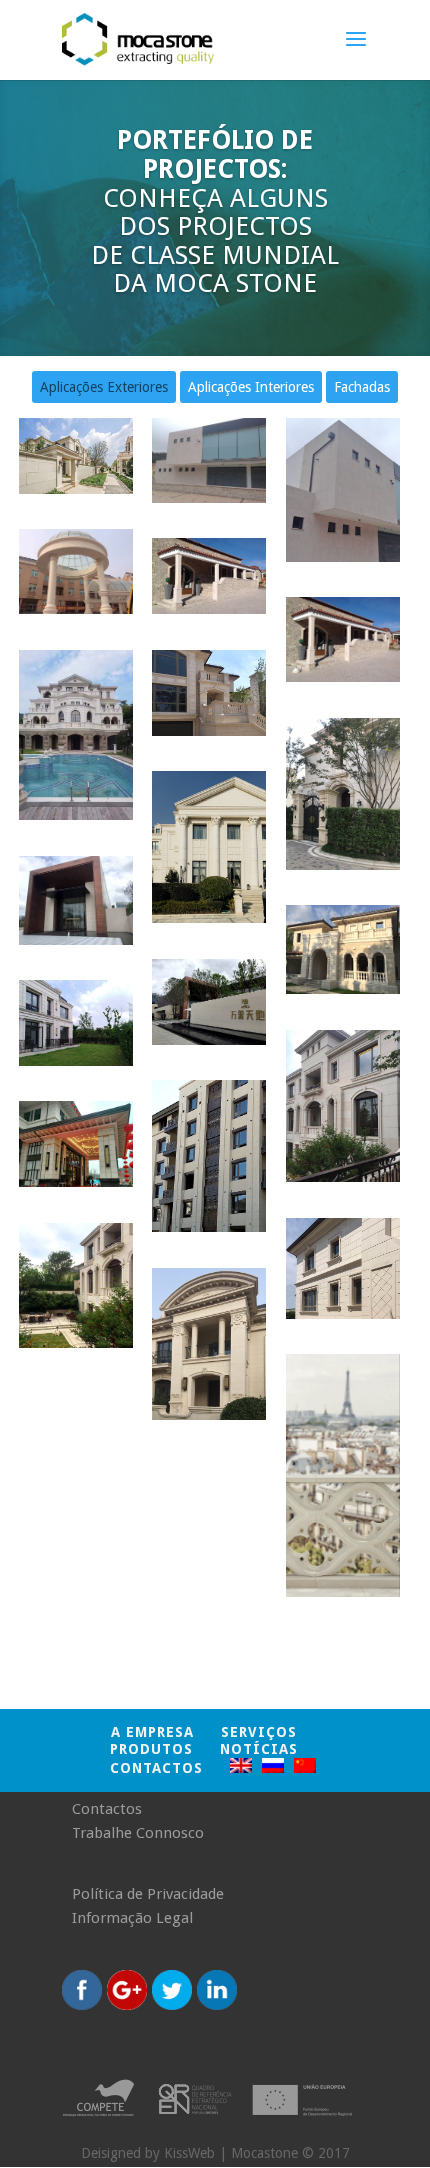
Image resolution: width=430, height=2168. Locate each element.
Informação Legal (132, 1918)
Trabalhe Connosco (138, 1833)
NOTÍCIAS (259, 1749)
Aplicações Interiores (251, 387)
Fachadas (362, 387)
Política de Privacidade (148, 1894)
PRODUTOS (151, 1749)
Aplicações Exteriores (104, 387)
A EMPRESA (152, 1732)
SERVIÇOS (259, 1732)
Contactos (156, 1768)
